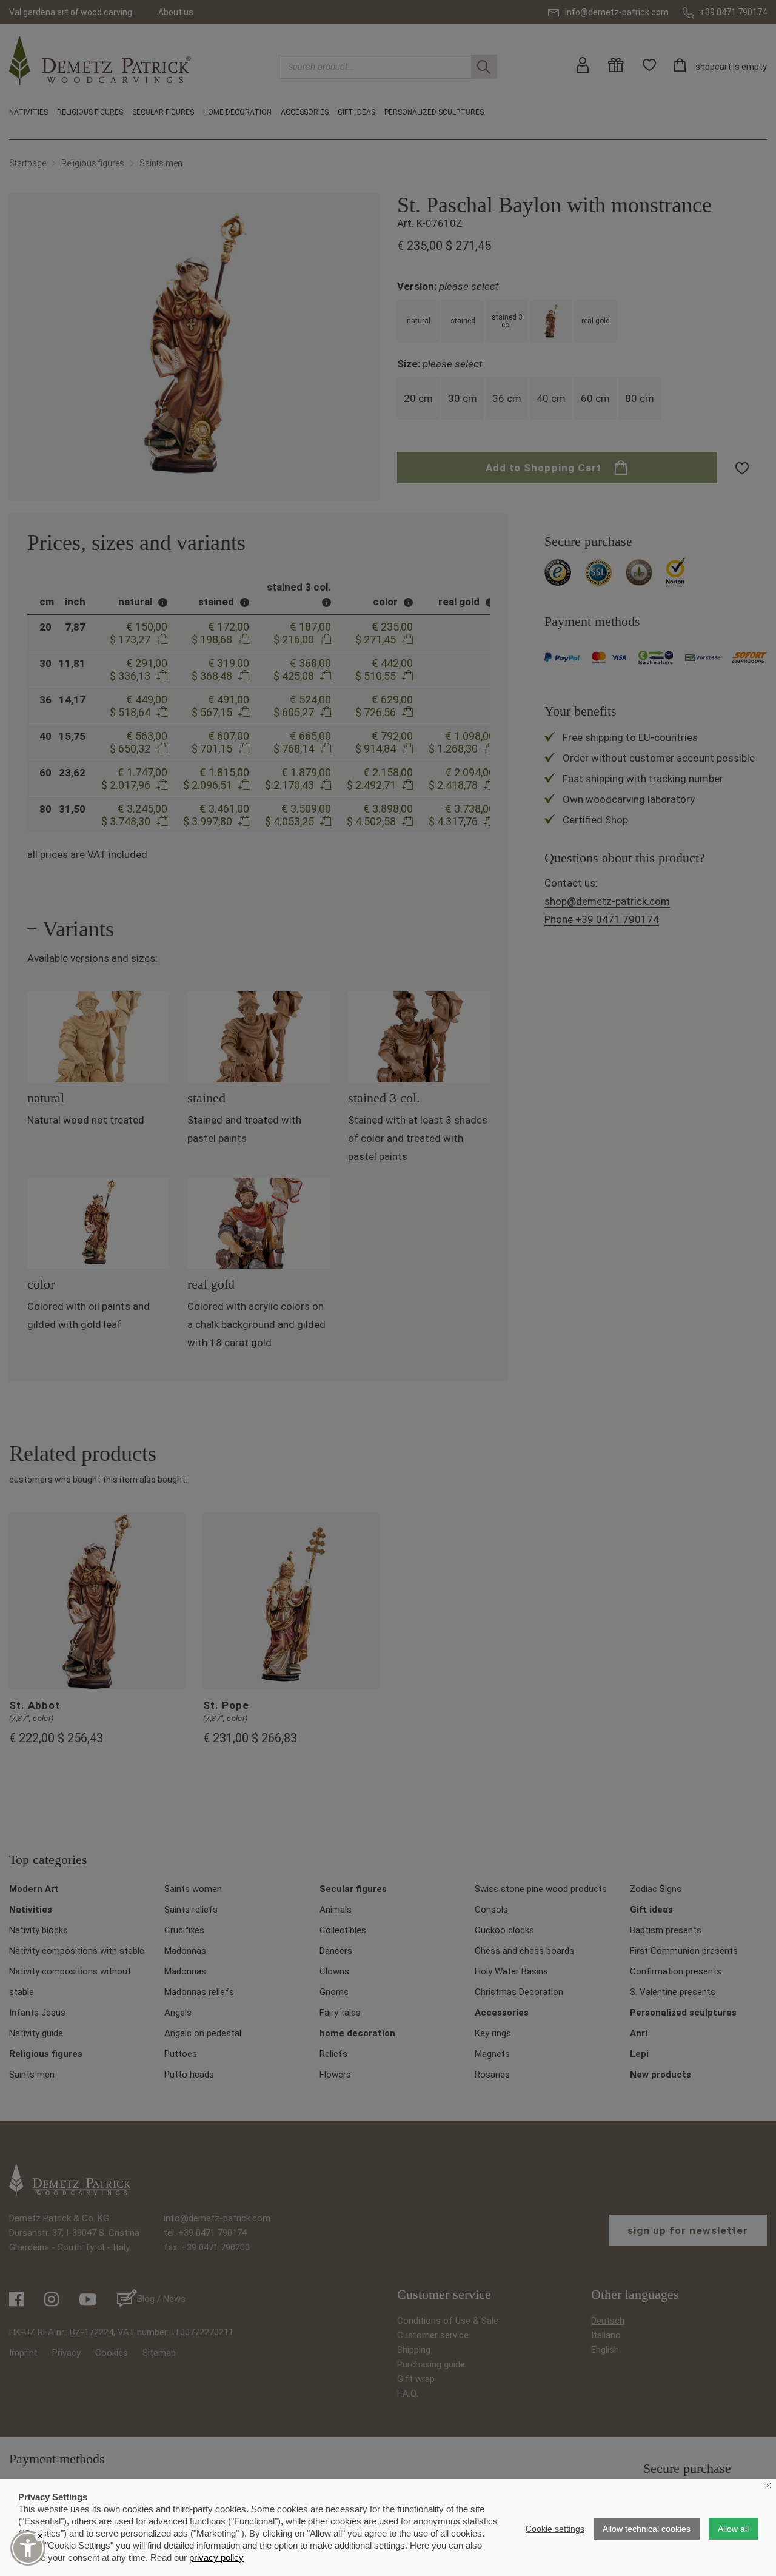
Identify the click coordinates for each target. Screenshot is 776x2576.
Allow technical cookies (647, 2529)
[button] (28, 2548)
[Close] (40, 2536)
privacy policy (216, 2558)
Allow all (733, 2529)
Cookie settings (555, 2529)
